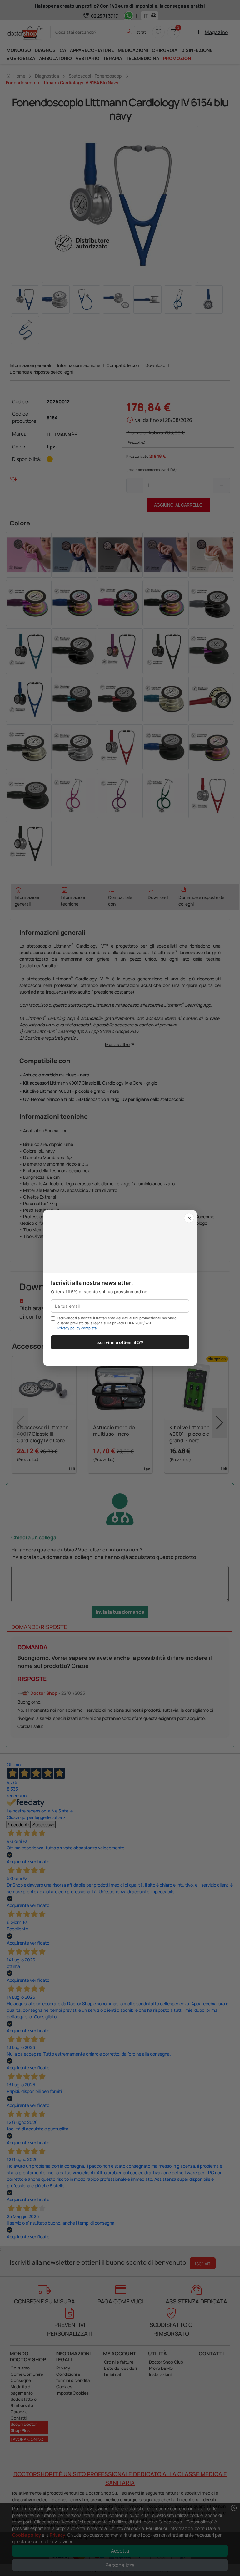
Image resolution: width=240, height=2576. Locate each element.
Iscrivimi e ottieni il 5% (120, 1342)
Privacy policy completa (77, 1328)
